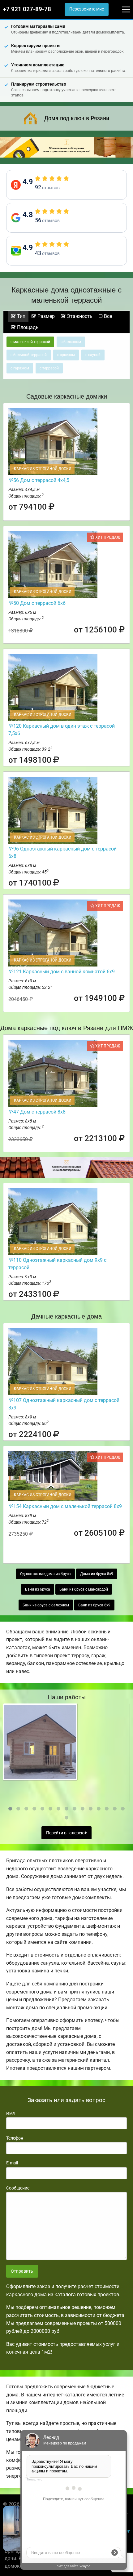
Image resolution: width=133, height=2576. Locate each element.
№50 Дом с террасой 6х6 (37, 603)
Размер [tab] (45, 316)
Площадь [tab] (27, 327)
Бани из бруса (38, 1589)
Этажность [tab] (79, 316)
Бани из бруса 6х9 (94, 1605)
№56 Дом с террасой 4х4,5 (39, 480)
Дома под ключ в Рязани (77, 118)
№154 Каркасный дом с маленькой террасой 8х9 (65, 1506)
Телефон (15, 2138)
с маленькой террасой (30, 342)
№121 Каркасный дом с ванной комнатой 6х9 (62, 972)
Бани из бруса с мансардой (84, 1589)
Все (107, 316)
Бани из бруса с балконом (46, 1605)
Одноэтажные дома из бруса (45, 1574)
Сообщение (18, 2188)
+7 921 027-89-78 (27, 9)
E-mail (12, 2163)
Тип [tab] (21, 316)
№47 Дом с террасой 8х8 (37, 1112)
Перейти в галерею (66, 1833)
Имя (11, 2113)
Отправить (22, 2271)
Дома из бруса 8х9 (97, 1574)
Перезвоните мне (87, 9)
